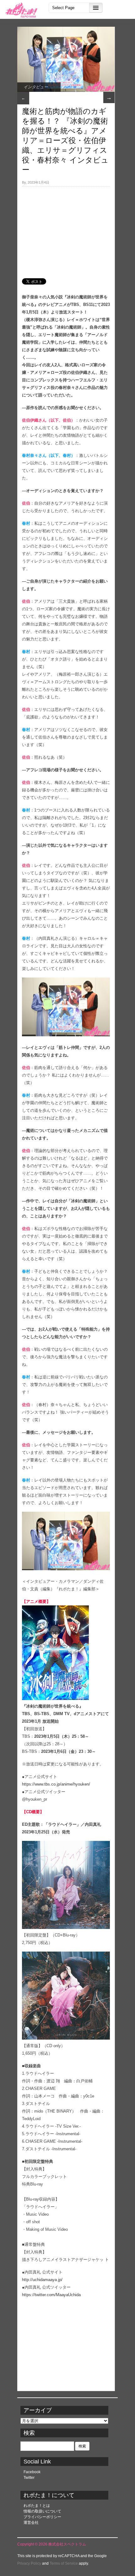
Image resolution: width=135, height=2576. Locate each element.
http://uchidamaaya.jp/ (42, 2280)
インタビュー (36, 87)
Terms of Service (64, 2563)
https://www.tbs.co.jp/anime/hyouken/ (56, 1784)
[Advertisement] (66, 229)
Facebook (32, 2472)
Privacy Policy (29, 2563)
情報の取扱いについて (42, 2511)
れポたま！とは (37, 2506)
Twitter (29, 2478)
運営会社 (31, 2523)
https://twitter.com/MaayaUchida (51, 2295)
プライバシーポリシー (42, 2517)
